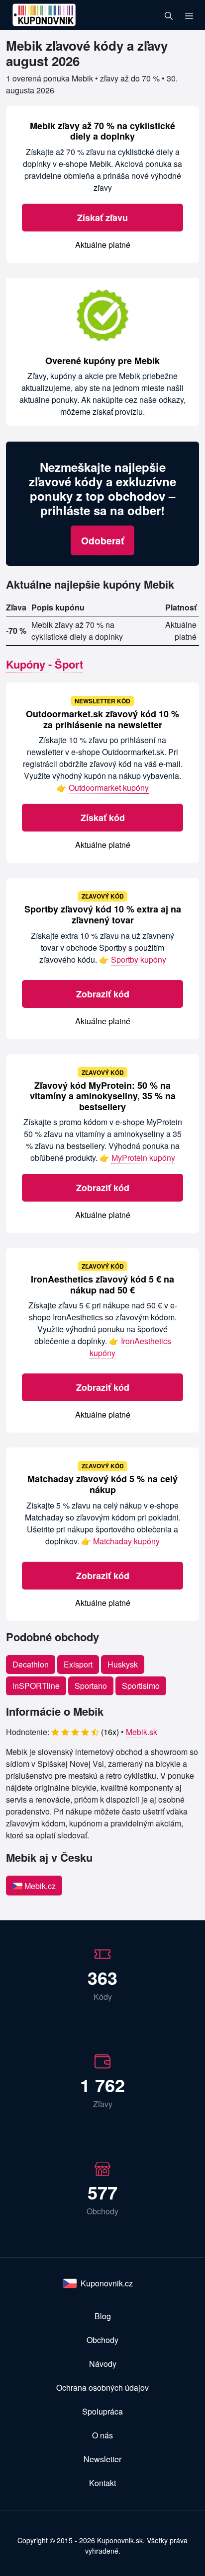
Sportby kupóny (139, 959)
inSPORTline (36, 1686)
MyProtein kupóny (143, 1158)
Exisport (78, 1664)
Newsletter (102, 2459)
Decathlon (31, 1664)
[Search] (169, 15)
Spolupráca (102, 2411)
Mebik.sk (142, 1732)
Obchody (102, 2340)
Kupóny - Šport (45, 664)
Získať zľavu (102, 218)
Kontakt (102, 2483)
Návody (103, 2364)
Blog (103, 2316)
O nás (102, 2435)
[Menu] (189, 15)
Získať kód (103, 818)
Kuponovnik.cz (107, 2283)
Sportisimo (141, 1686)
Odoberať (102, 540)
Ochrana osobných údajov (102, 2387)
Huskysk (123, 1664)
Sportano (91, 1686)
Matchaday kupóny (126, 1541)
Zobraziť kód (103, 994)
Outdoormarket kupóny (109, 788)
